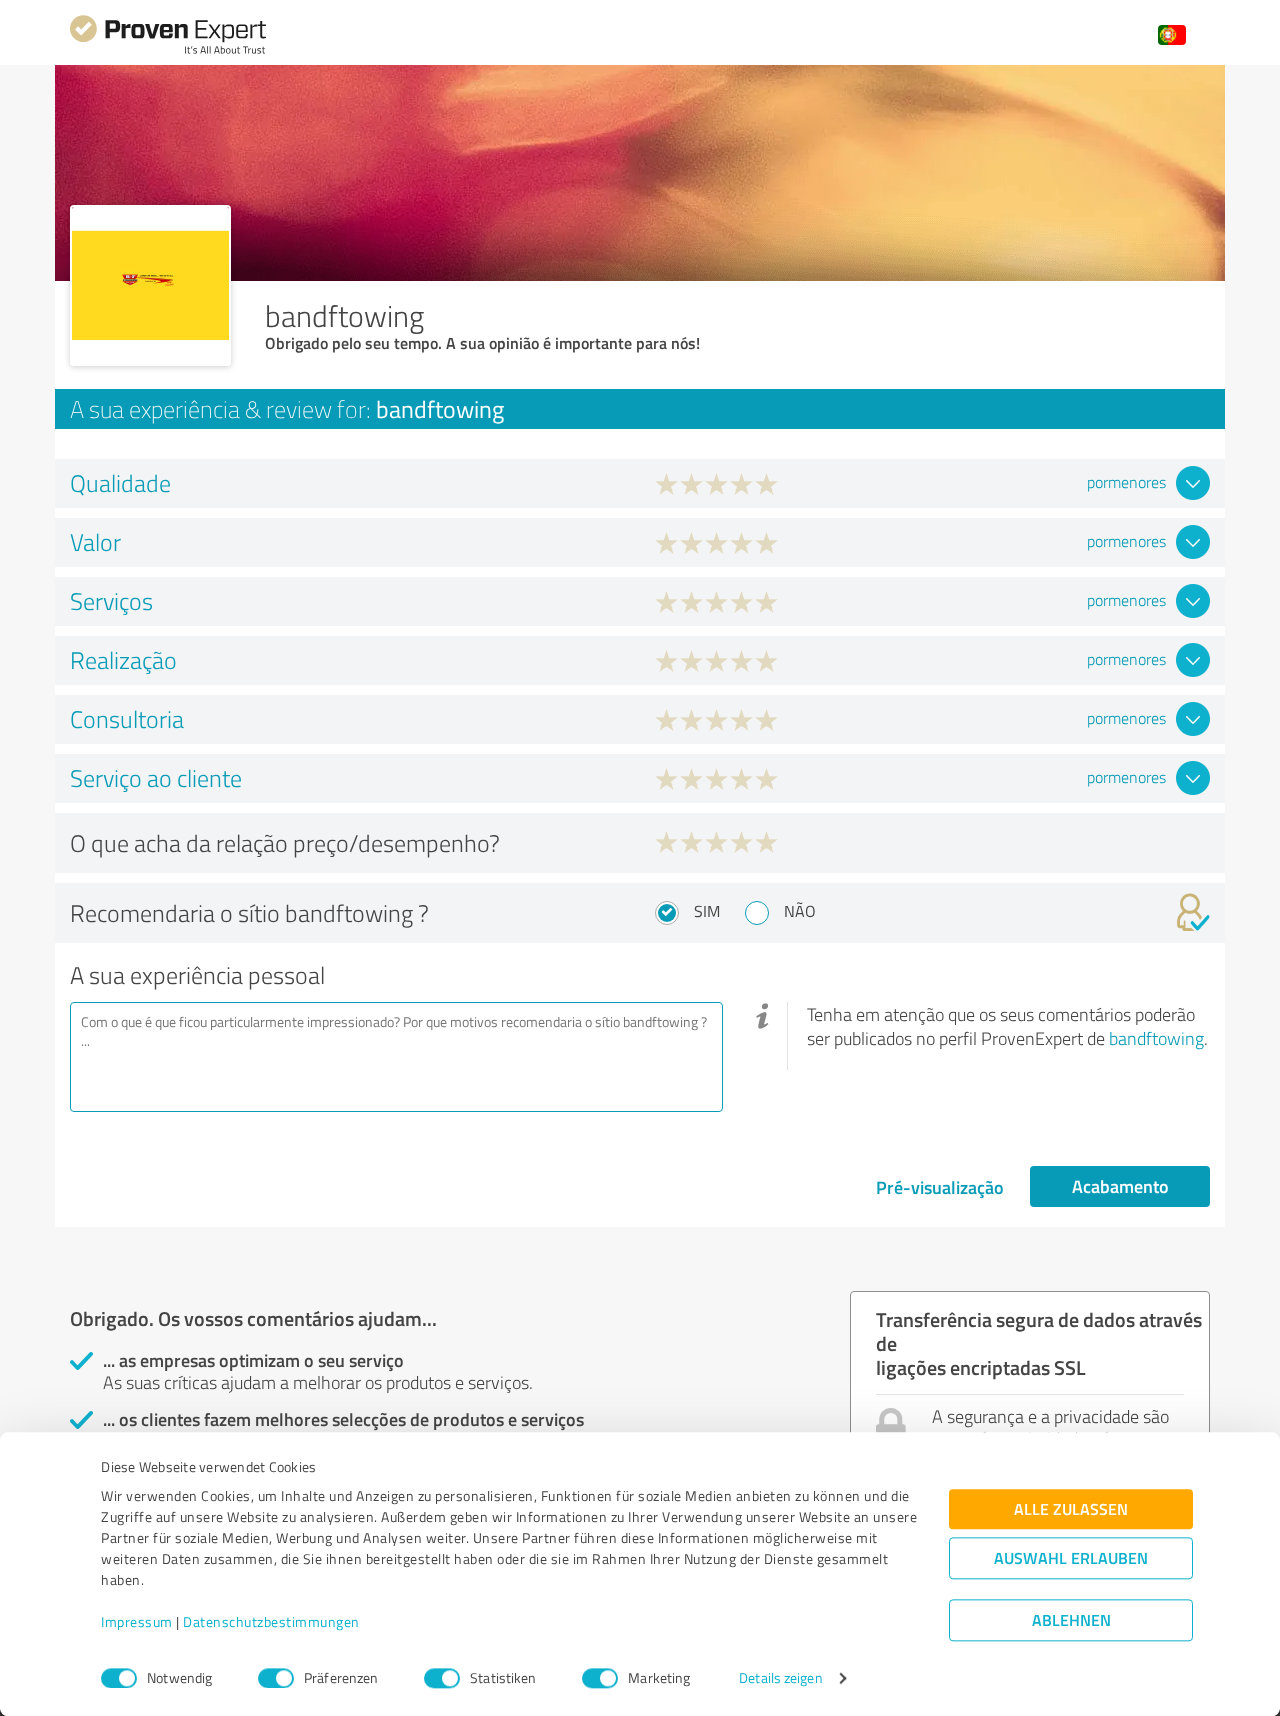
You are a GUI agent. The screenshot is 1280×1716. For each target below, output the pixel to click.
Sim (707, 911)
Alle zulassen (1071, 1509)
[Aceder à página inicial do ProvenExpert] (168, 51)
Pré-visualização (940, 1187)
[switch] (276, 1678)
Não (800, 911)
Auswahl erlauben (1071, 1558)
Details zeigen (780, 1678)
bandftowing (1156, 1038)
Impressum (137, 1622)
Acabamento (1120, 1186)
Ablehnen (1071, 1620)
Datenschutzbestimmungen (271, 1622)
